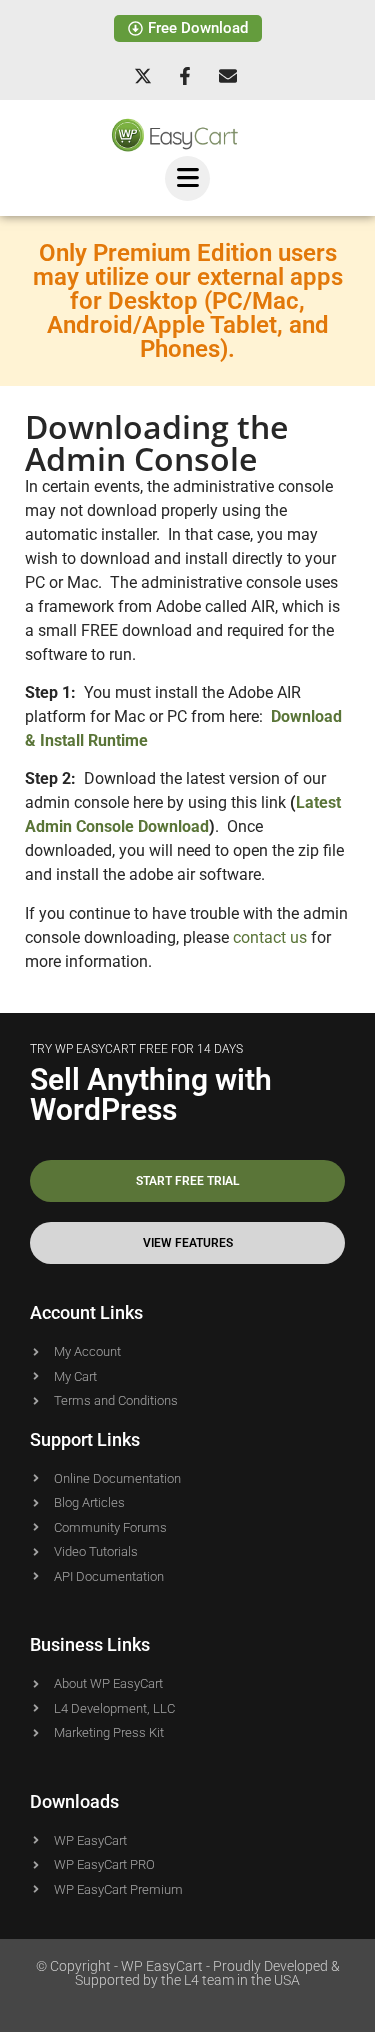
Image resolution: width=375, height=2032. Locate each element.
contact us (270, 937)
